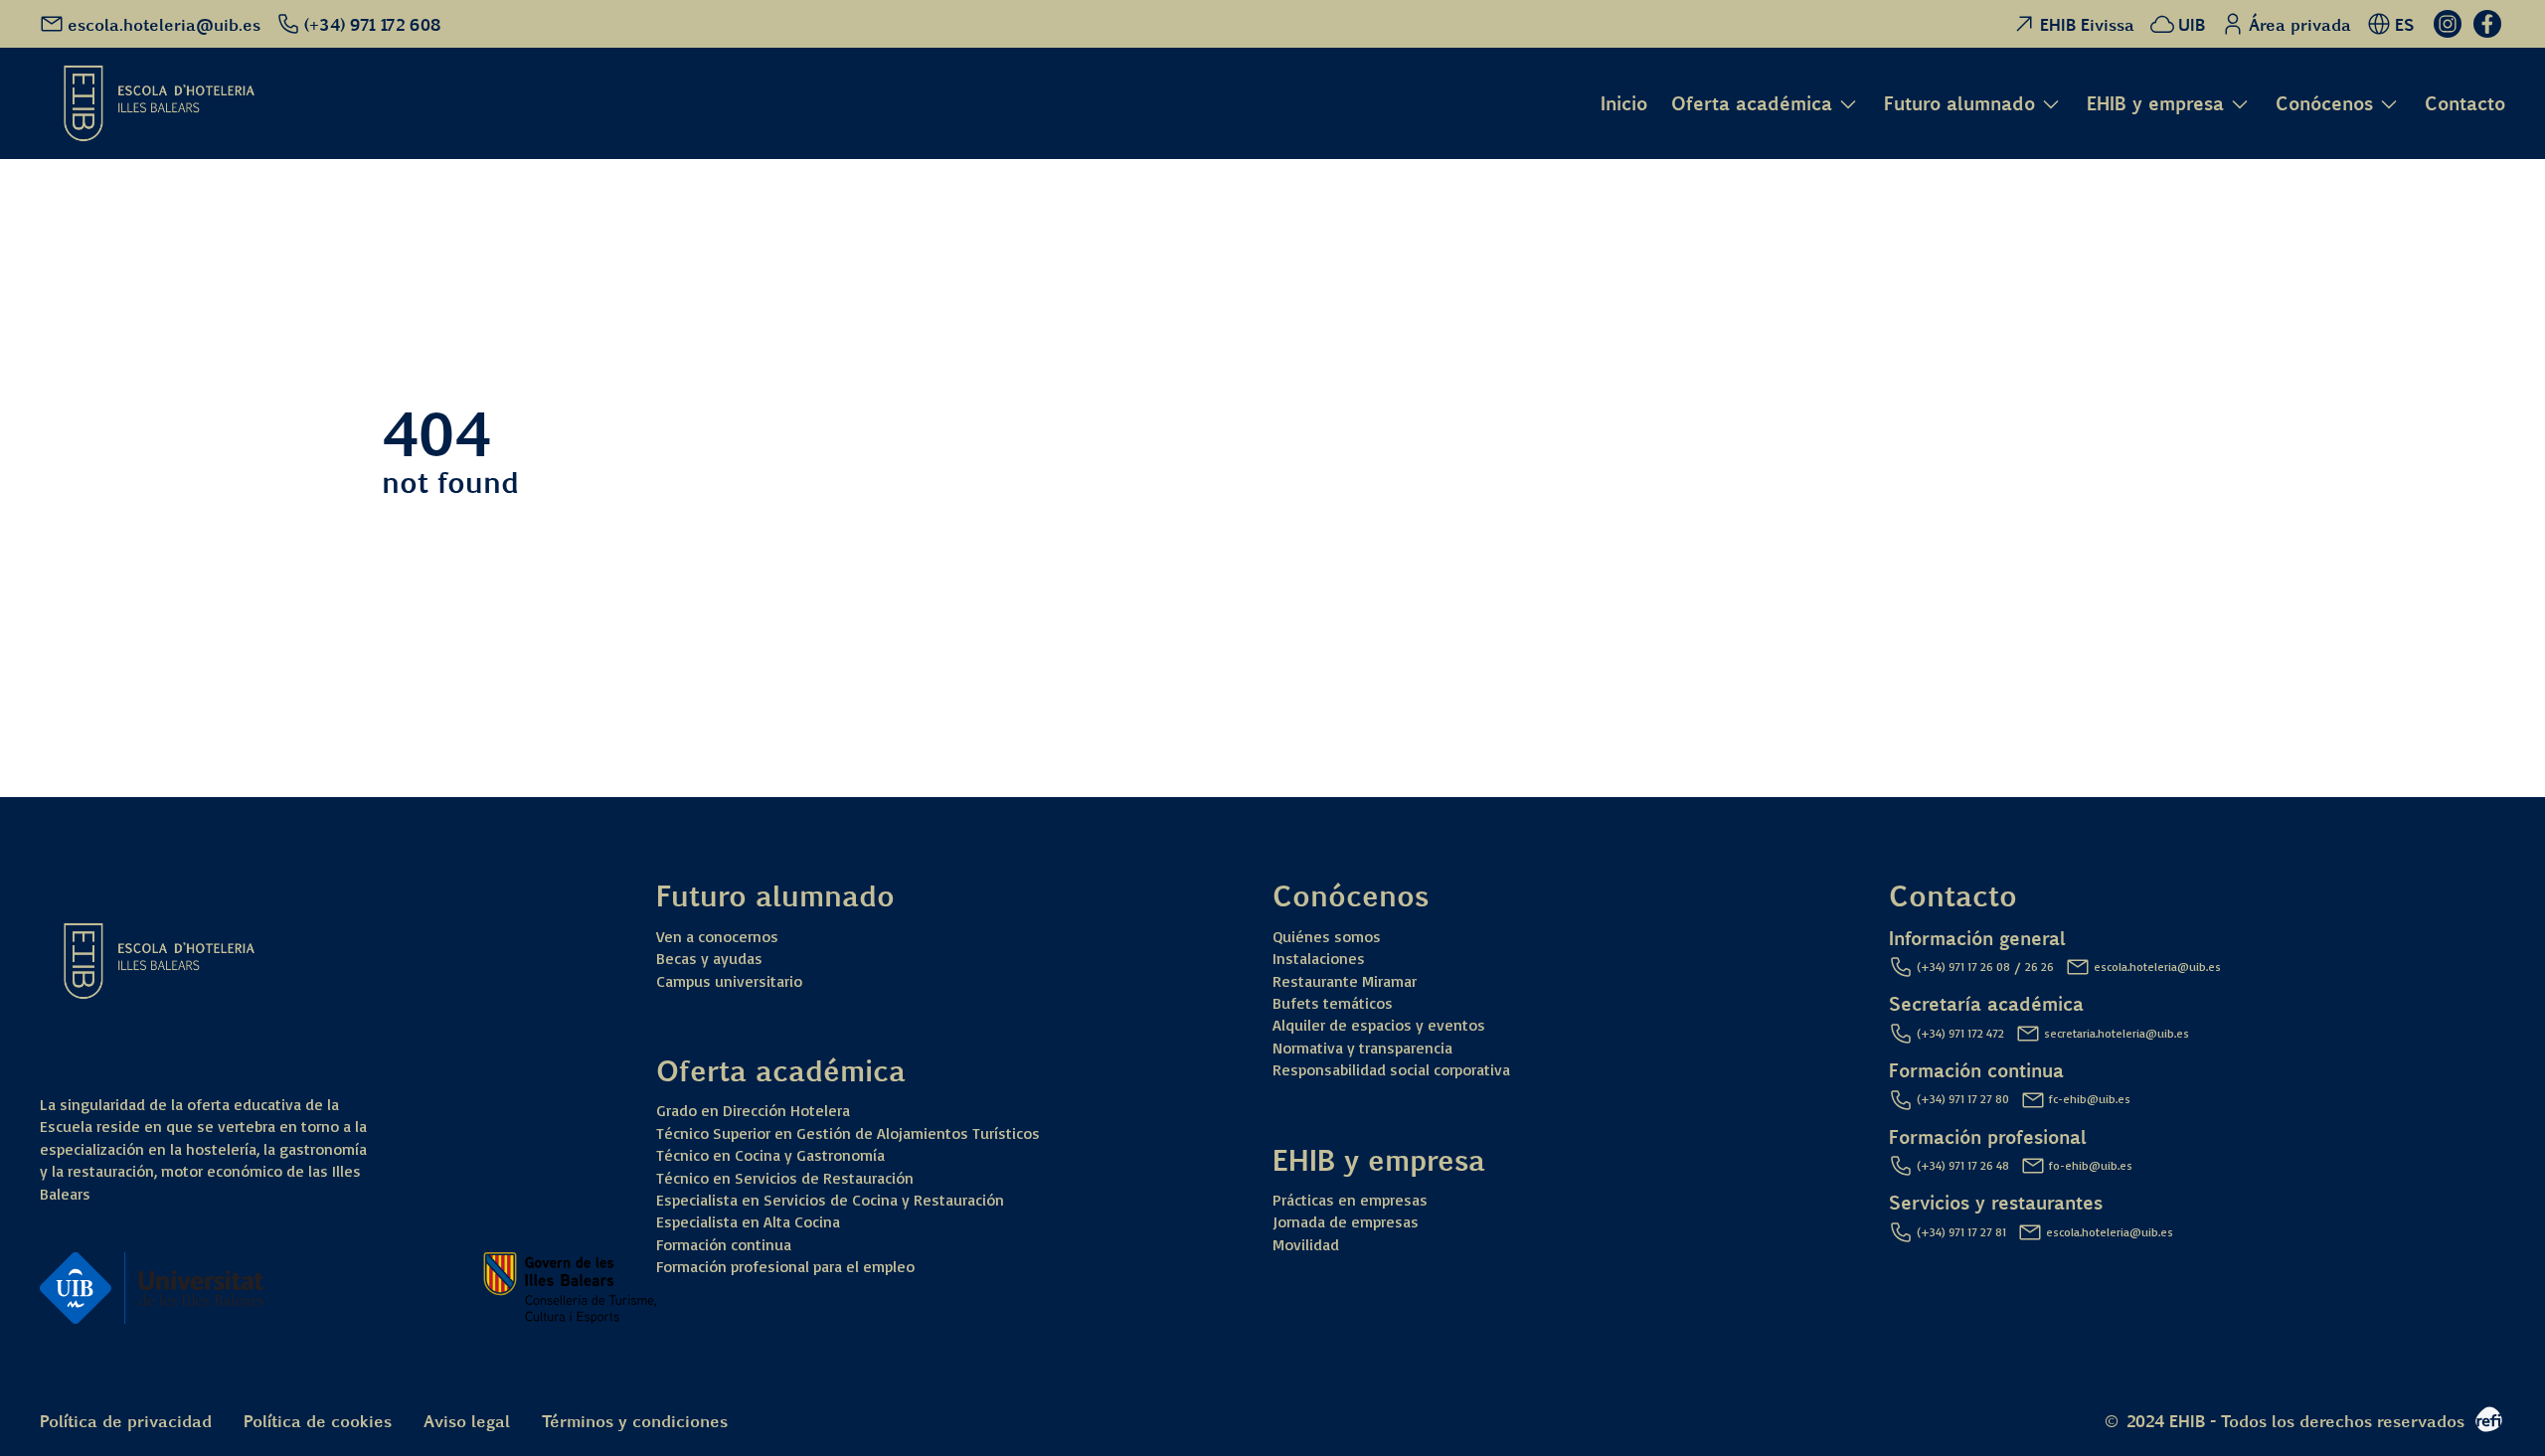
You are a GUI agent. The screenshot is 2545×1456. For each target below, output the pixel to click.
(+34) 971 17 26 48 (1963, 1165)
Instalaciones (1319, 958)
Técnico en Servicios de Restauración (785, 1178)
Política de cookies (318, 1420)
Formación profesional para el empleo (785, 1266)
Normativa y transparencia (1362, 1048)
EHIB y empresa (2155, 104)
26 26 (2039, 967)
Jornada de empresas (1346, 1221)
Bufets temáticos (1333, 1003)
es (25, 669)
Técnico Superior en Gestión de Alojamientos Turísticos (848, 1133)
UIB (2192, 23)
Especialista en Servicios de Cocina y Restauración (830, 1200)
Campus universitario (729, 981)
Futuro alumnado (1959, 104)
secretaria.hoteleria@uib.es (2117, 1033)
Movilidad (1306, 1244)
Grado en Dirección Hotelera (753, 1110)
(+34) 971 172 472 (1960, 1033)
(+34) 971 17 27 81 (1961, 1232)
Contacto (2465, 102)
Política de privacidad (126, 1420)
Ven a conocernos (717, 936)
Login (36, 612)
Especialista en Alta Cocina (748, 1221)
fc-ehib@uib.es (2090, 1099)
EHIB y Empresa (73, 365)
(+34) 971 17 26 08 (1963, 967)
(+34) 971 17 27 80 (1963, 1099)
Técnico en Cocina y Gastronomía (770, 1155)
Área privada (2300, 23)
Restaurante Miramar (1345, 981)
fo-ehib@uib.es (2091, 1165)
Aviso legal (467, 1420)
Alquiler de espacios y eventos (1379, 1025)
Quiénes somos (1327, 936)
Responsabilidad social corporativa (1391, 1069)
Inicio (1624, 102)
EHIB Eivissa (2087, 23)
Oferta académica (1752, 104)
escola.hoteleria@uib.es (2157, 967)
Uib (28, 533)
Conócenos (2324, 104)
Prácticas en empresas (1350, 1200)
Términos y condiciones (635, 1420)
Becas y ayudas (709, 958)
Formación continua (724, 1244)
